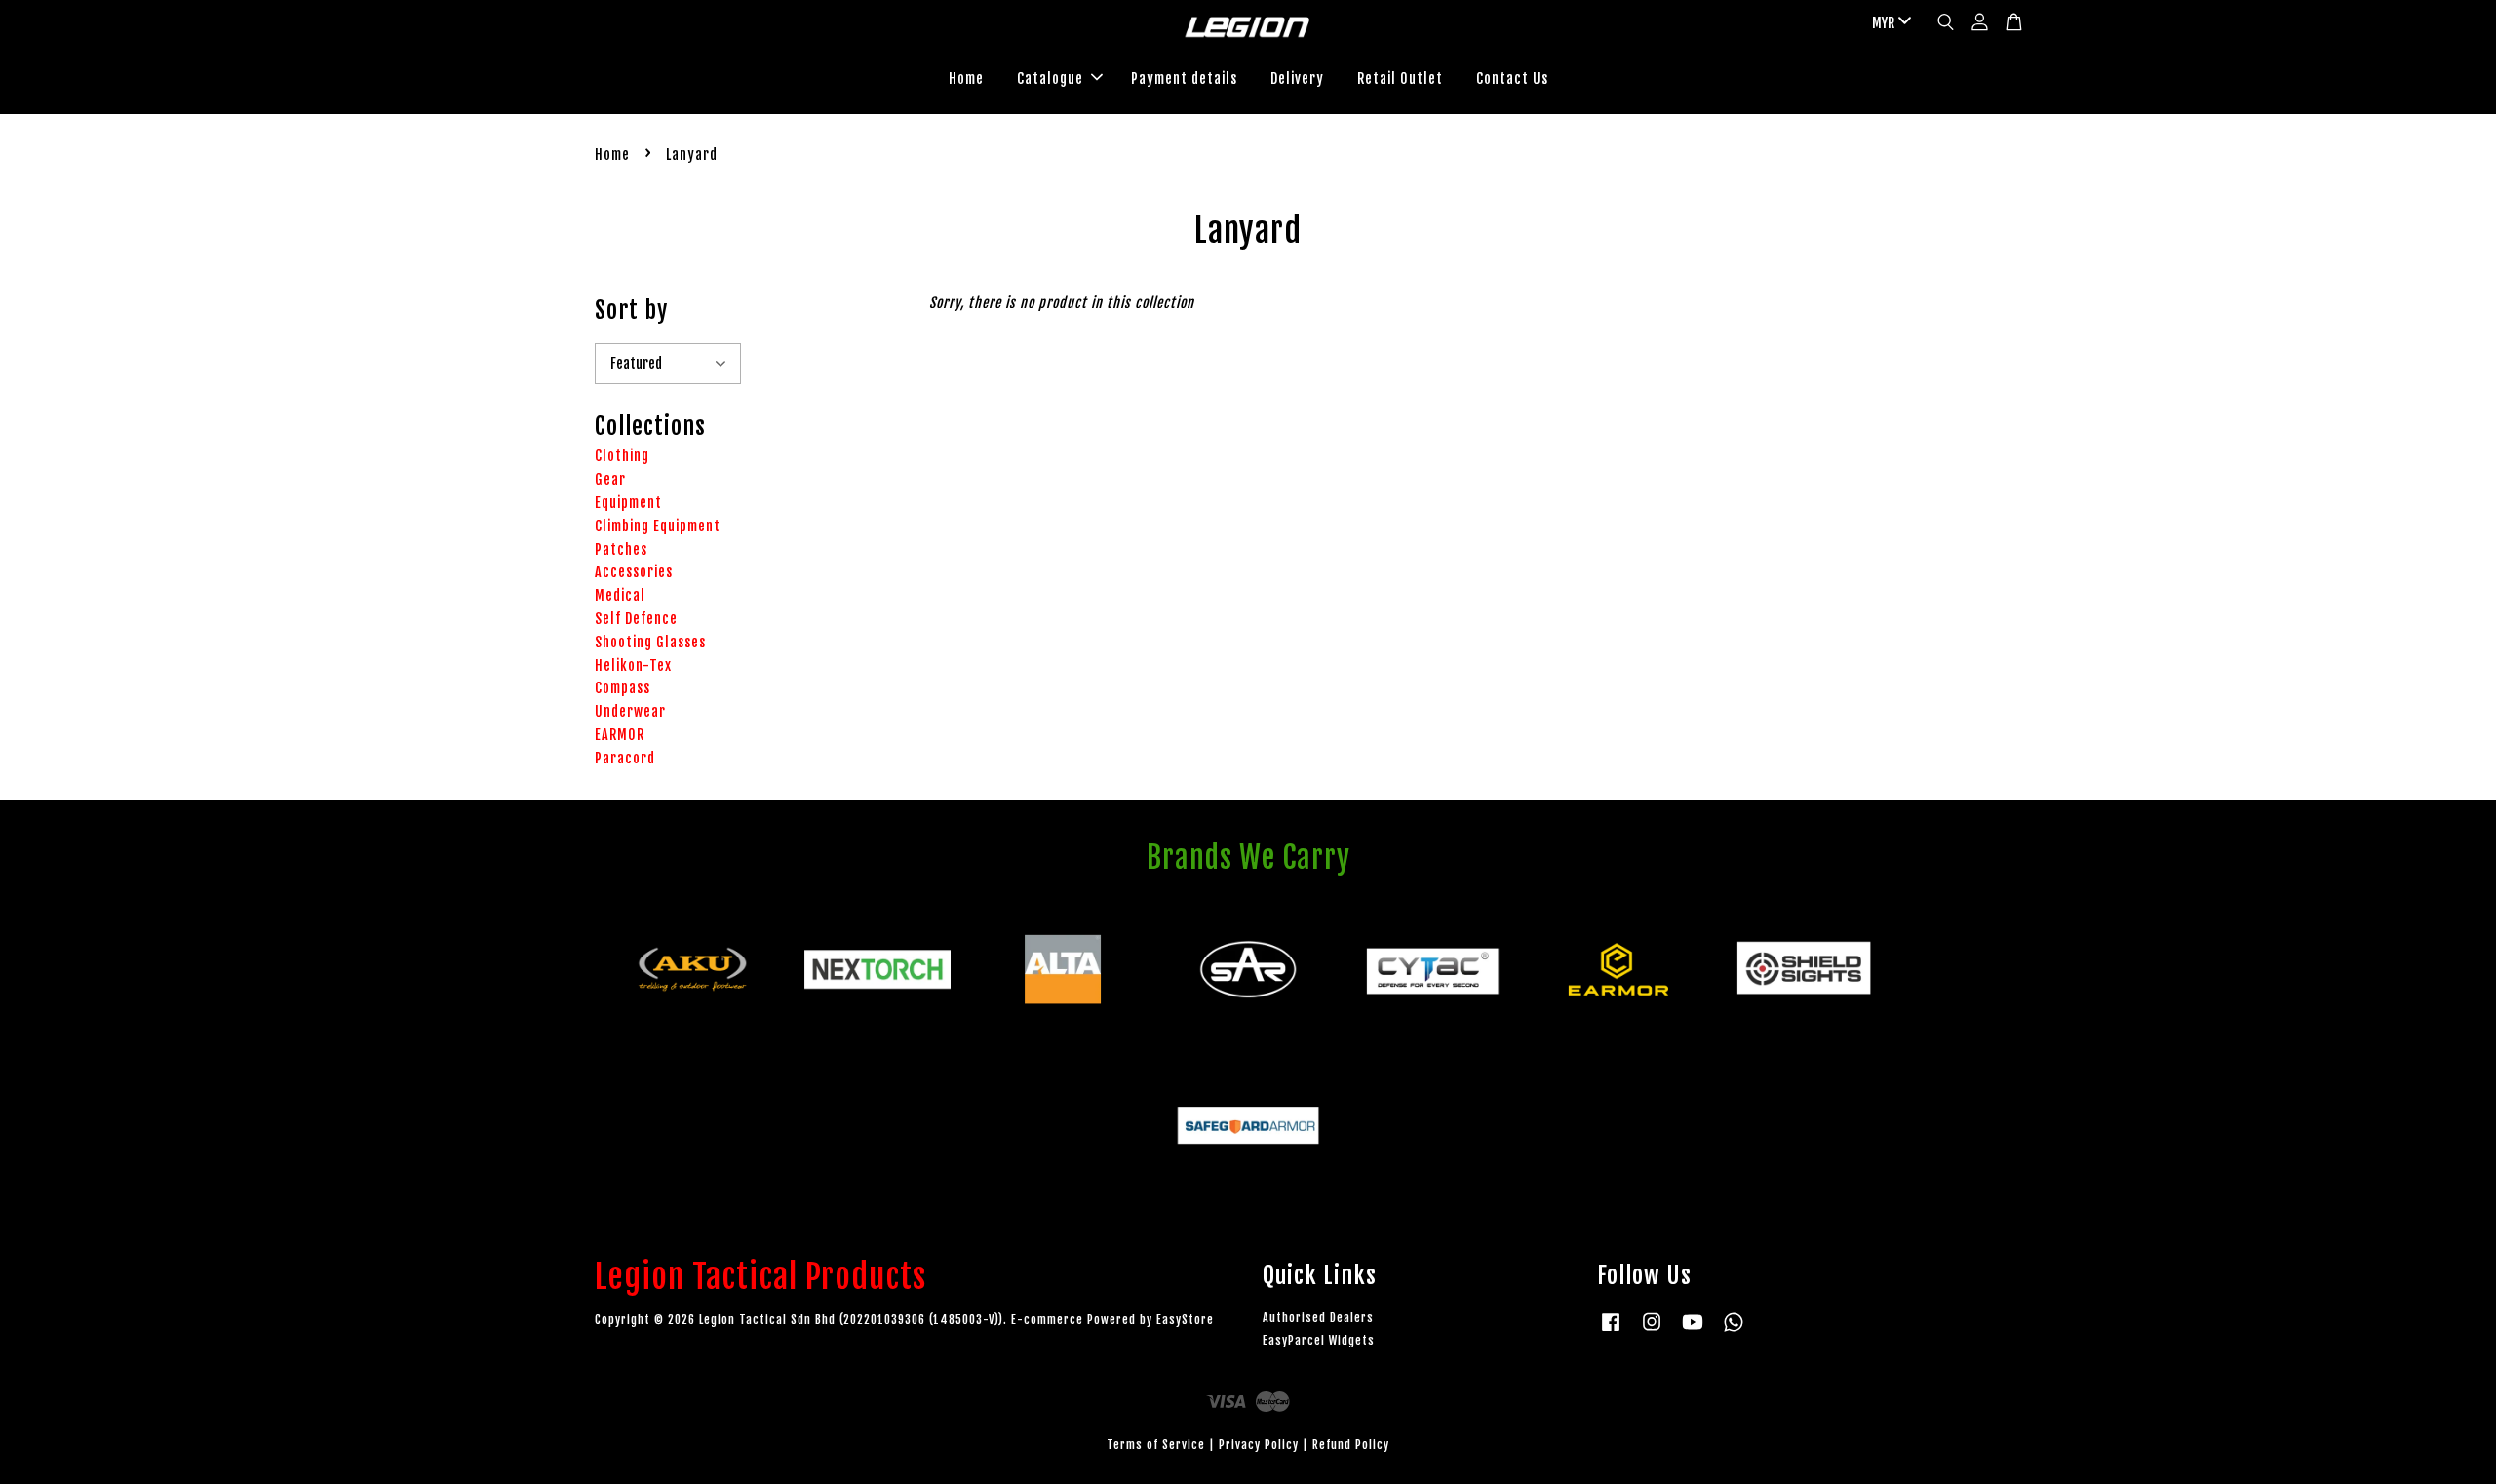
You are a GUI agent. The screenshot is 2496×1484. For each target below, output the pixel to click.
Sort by (631, 310)
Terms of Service (1156, 1445)
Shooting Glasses (650, 642)
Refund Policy (1351, 1445)
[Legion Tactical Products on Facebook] (1611, 1331)
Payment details (1184, 78)
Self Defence (636, 619)
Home (966, 78)
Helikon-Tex (633, 665)
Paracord (625, 758)
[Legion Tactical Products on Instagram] (1652, 1331)
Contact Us (1512, 78)
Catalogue (1050, 78)
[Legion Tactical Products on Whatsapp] (1734, 1331)
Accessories (634, 572)
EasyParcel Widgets (1319, 1340)
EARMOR (620, 735)
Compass (623, 688)
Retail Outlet (1400, 78)
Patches (621, 549)
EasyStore (1185, 1320)
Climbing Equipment (658, 526)
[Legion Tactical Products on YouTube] (1693, 1331)
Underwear (630, 711)
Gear (610, 479)
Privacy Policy (1259, 1445)
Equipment (628, 503)
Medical (620, 595)
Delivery (1297, 78)
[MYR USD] (1888, 23)
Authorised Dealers (1318, 1318)
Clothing (622, 456)
